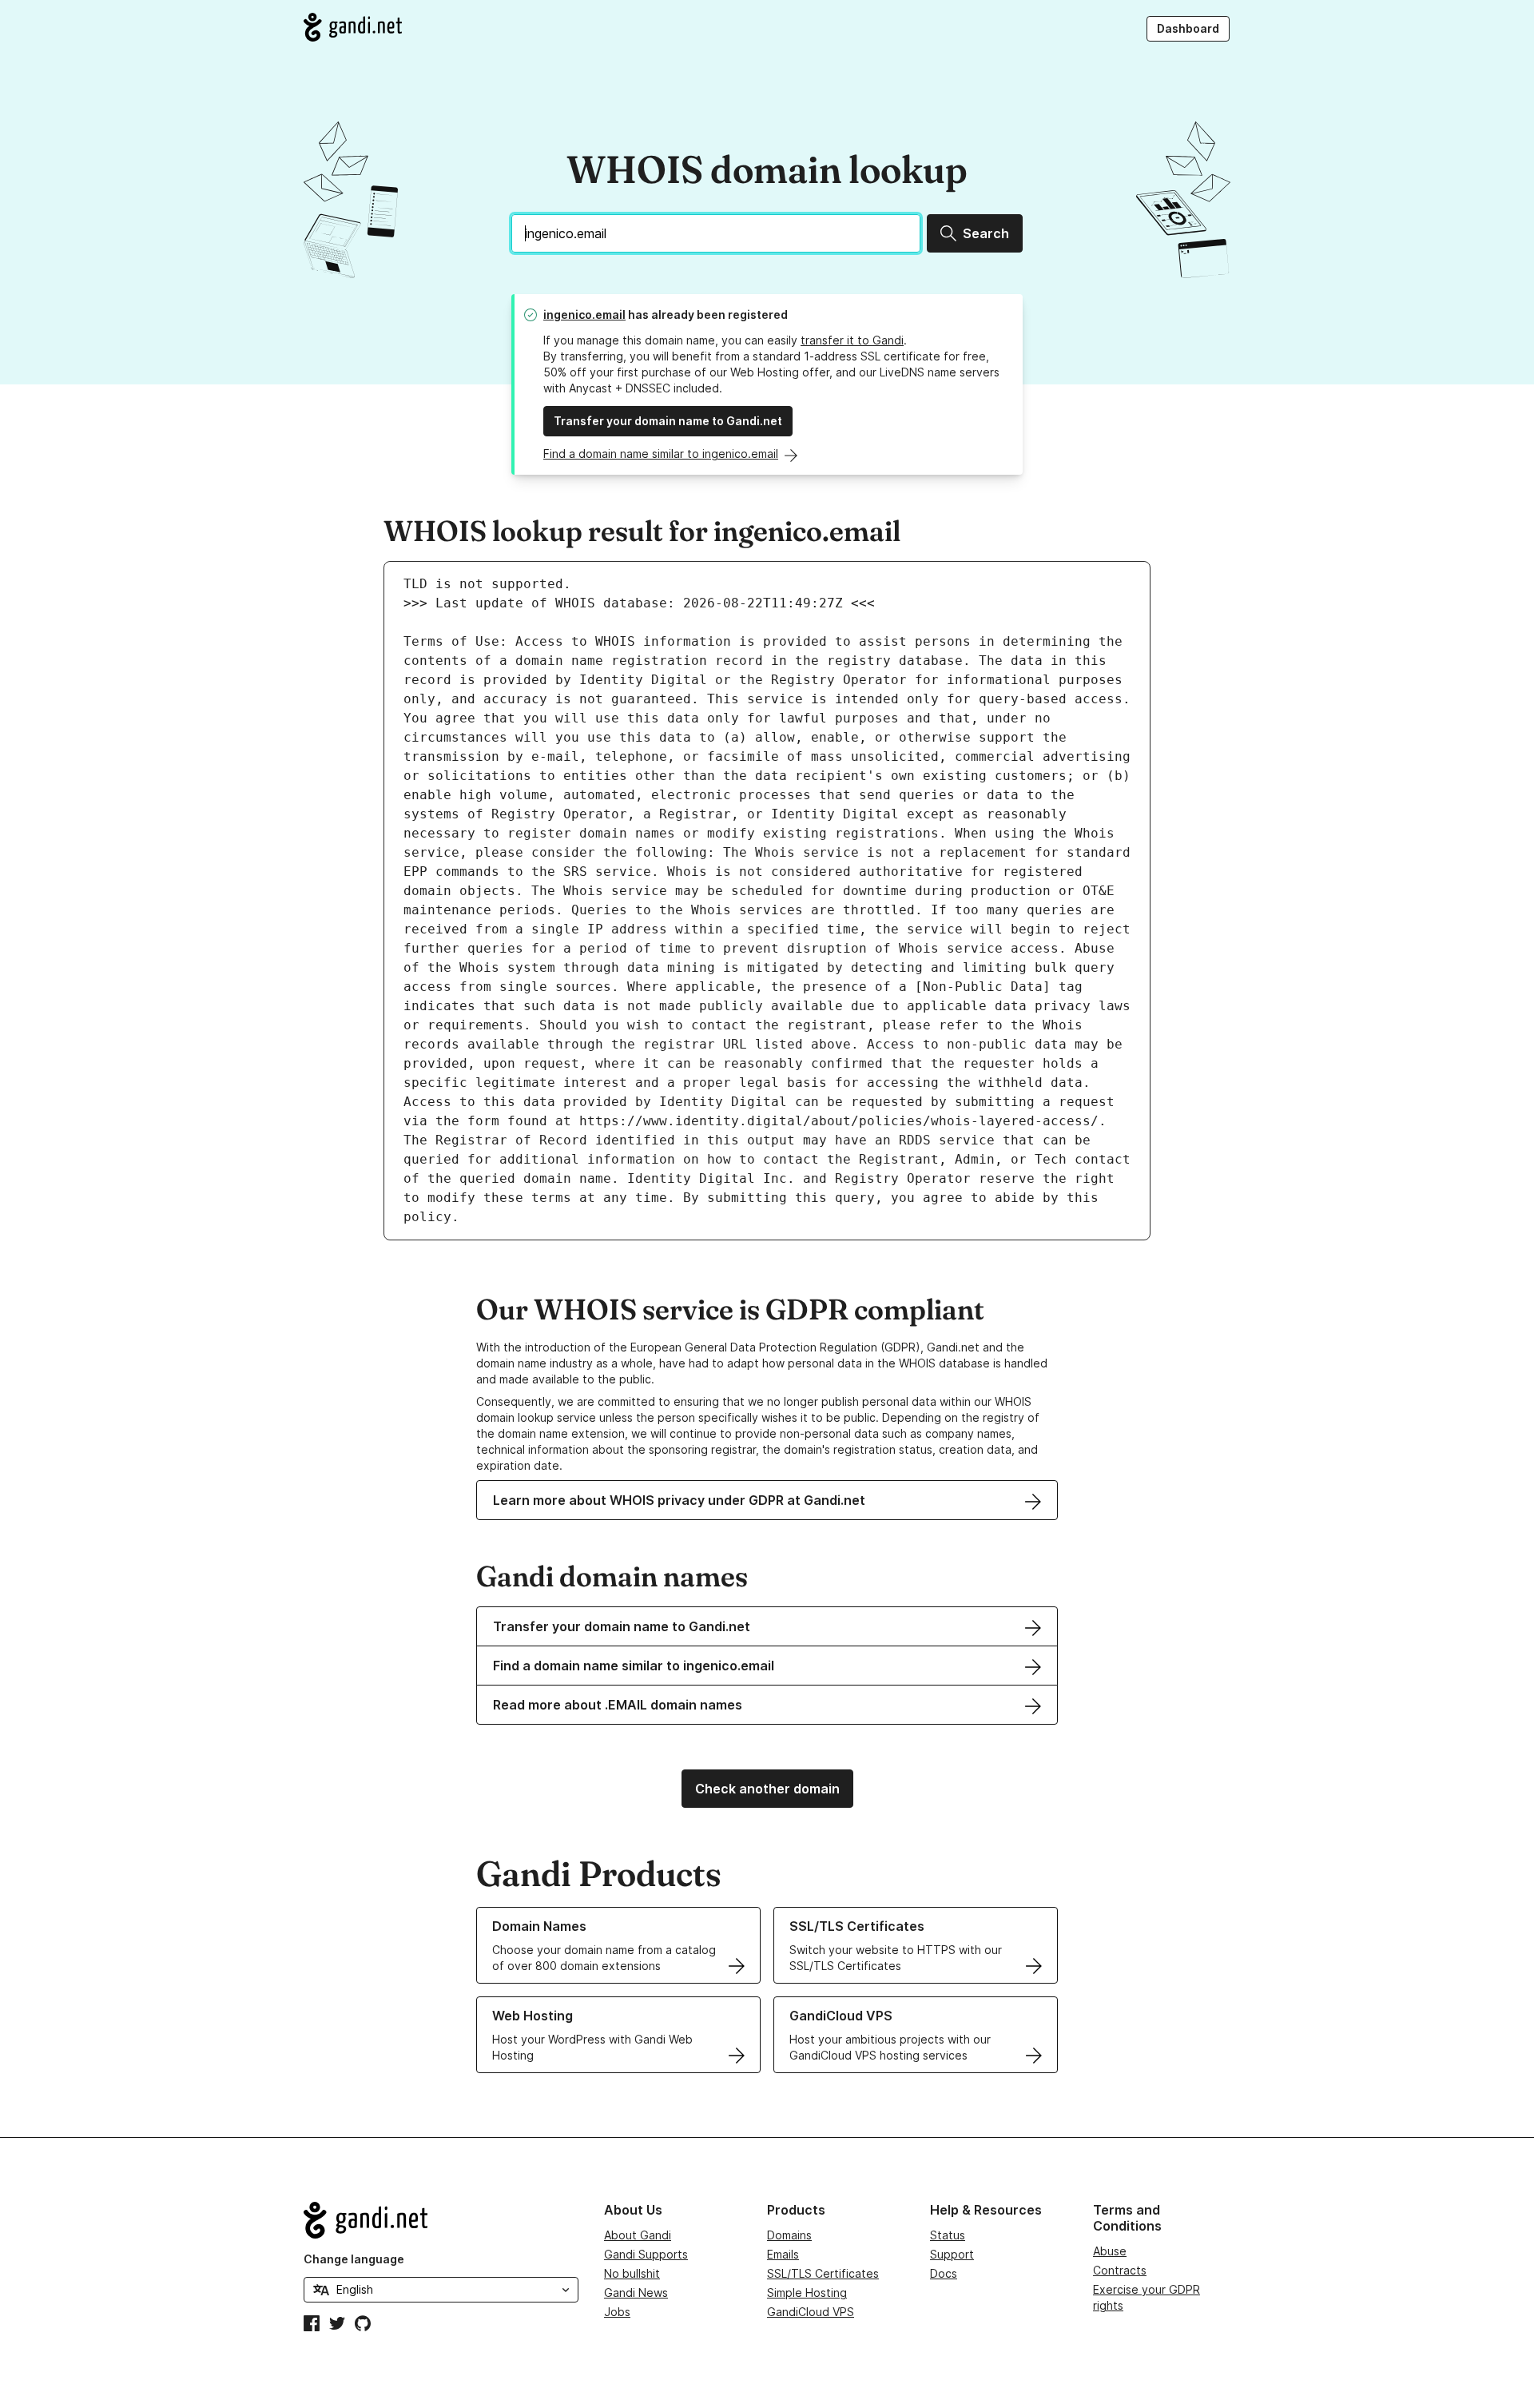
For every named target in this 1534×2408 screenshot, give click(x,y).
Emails (783, 2254)
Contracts (1120, 2270)
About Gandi (638, 2235)
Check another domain (767, 1789)
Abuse (1110, 2251)
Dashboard (1188, 28)
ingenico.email (584, 314)
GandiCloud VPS (811, 2312)
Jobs (617, 2312)
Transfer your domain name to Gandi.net (668, 421)
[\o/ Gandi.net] (441, 2220)
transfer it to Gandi (852, 340)
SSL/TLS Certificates (823, 2273)
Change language (354, 2259)
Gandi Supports (646, 2254)
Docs (944, 2273)
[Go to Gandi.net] (353, 27)
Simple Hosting (807, 2293)
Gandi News (636, 2293)
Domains (789, 2235)
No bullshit (632, 2273)
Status (948, 2235)
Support (952, 2254)
